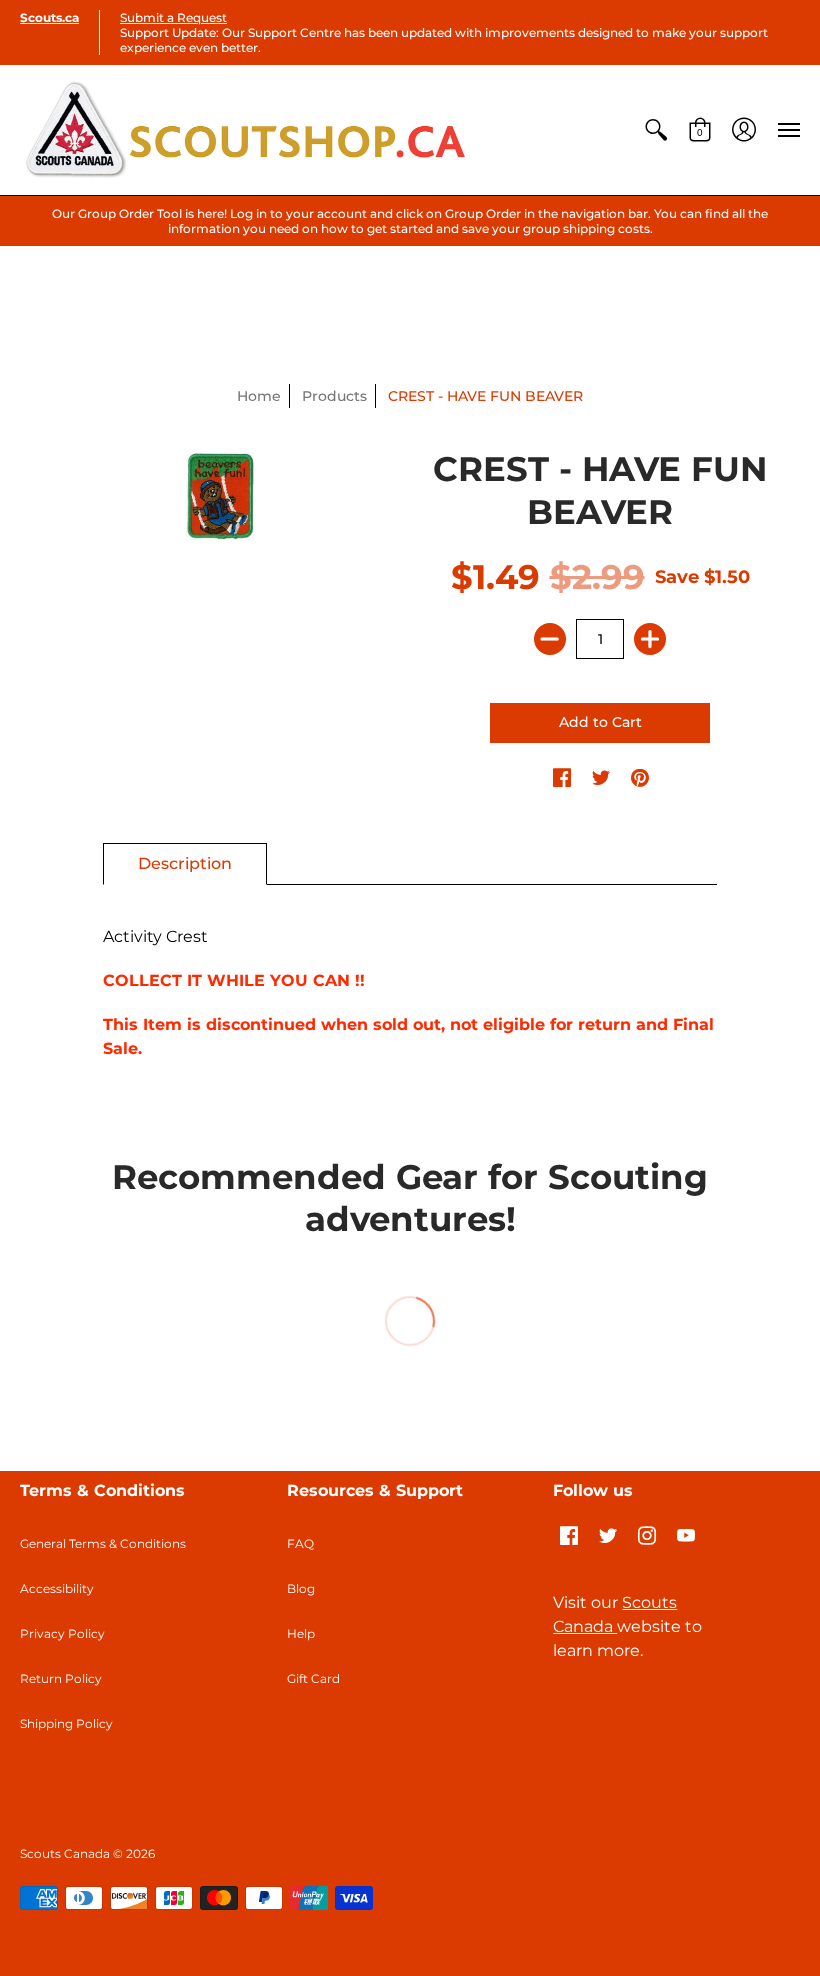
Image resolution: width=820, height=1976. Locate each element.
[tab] (185, 864)
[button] (656, 130)
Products (334, 396)
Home (259, 396)
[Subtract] (550, 639)
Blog (301, 1588)
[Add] (650, 639)
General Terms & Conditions (103, 1543)
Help (301, 1633)
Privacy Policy (62, 1633)
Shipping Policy (66, 1723)
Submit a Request (173, 17)
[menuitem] (656, 130)
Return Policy (61, 1678)
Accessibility (57, 1588)
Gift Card (313, 1678)
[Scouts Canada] (245, 130)
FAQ (300, 1543)
